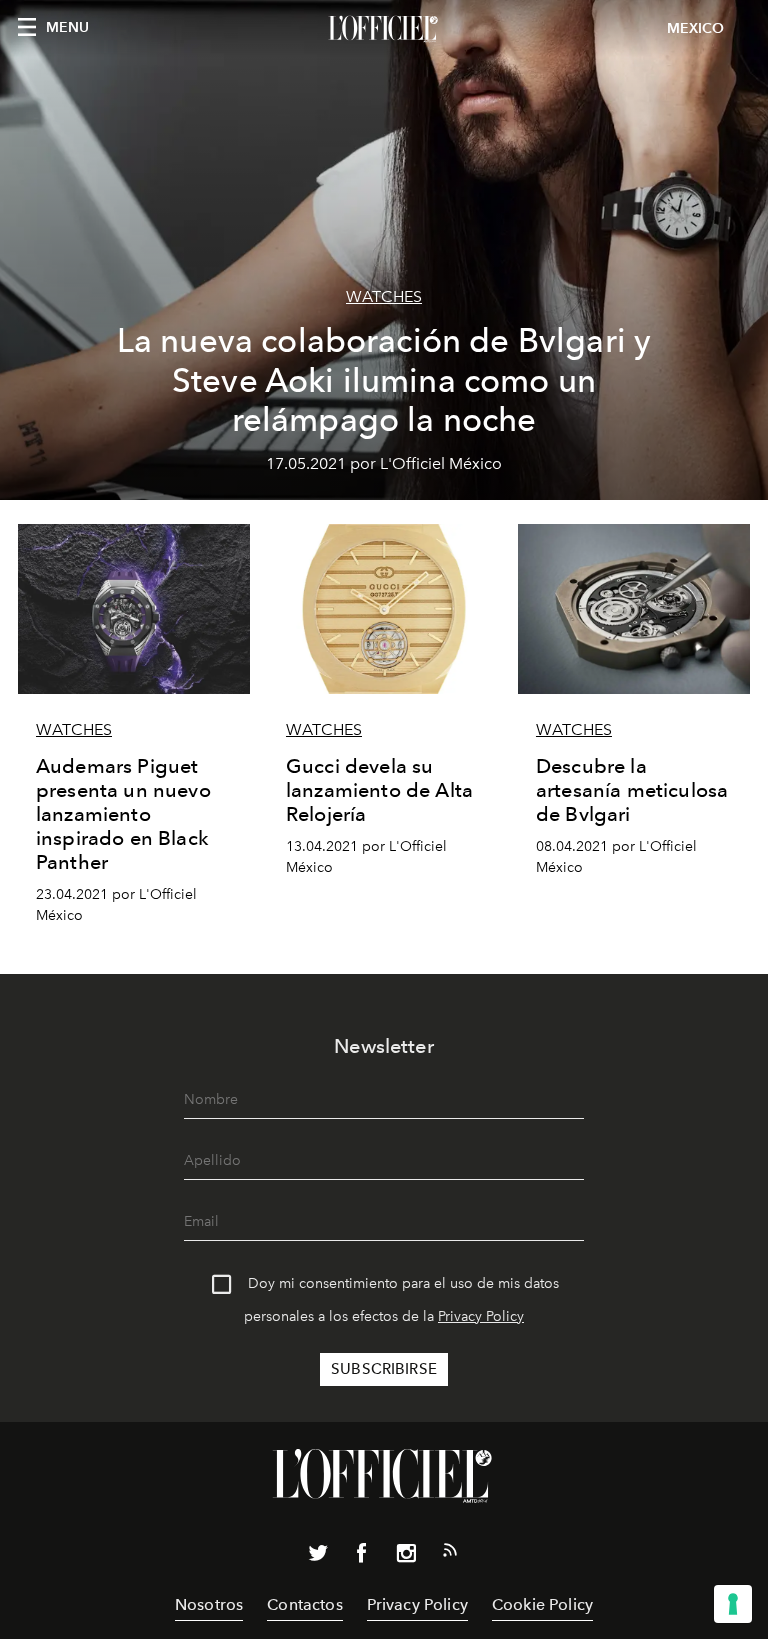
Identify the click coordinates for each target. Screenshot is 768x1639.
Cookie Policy (542, 1604)
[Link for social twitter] (318, 1557)
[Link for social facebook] (362, 1557)
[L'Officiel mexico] (384, 29)
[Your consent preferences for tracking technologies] (733, 1604)
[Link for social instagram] (406, 1557)
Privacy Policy (481, 1316)
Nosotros (209, 1604)
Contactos (304, 1604)
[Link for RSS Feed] (450, 1554)
